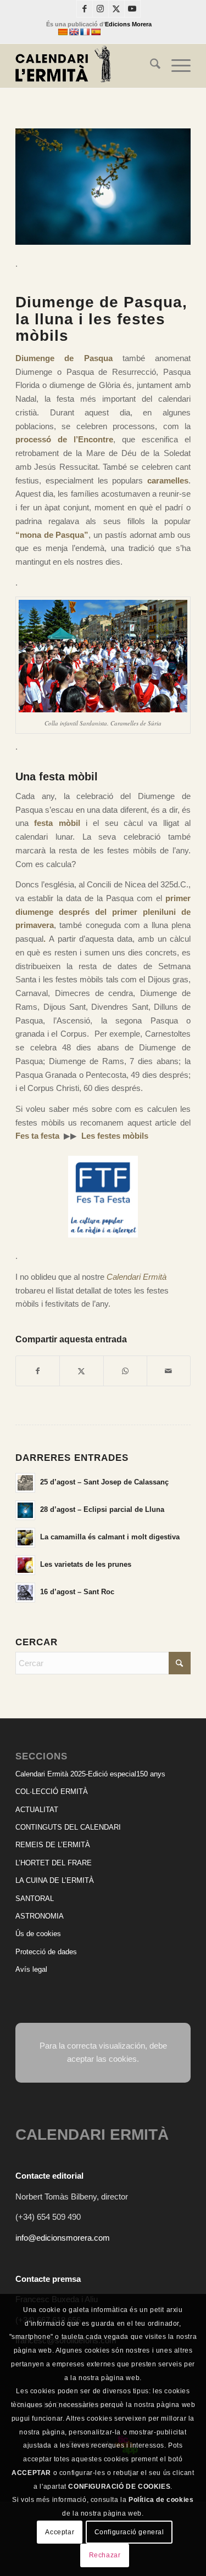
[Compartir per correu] (169, 1371)
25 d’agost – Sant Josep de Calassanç (104, 1482)
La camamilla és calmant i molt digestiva (110, 1537)
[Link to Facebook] (85, 9)
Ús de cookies (38, 1934)
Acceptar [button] (60, 2532)
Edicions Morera (128, 24)
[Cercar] (150, 66)
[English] (74, 32)
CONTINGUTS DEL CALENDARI (68, 1827)
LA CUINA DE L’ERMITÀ (55, 1880)
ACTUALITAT (37, 1810)
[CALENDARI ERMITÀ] (85, 66)
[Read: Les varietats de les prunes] (25, 1565)
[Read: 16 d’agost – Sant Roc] (25, 1593)
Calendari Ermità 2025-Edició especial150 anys (90, 1774)
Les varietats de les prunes (86, 1564)
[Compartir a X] (81, 1371)
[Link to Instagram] (101, 9)
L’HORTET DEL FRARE (54, 1863)
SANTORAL (35, 1899)
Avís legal (31, 1969)
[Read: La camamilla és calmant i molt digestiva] (25, 1538)
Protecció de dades (46, 1952)
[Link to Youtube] (132, 9)
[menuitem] (150, 66)
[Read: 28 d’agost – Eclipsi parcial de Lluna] (25, 1510)
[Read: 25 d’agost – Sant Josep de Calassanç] (25, 1483)
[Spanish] (96, 32)
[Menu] (176, 66)
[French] (85, 32)
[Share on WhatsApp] (125, 1371)
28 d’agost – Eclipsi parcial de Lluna (102, 1509)
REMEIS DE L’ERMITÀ (53, 1845)
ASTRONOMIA (40, 1916)
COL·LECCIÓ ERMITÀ (52, 1792)
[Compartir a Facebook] (38, 1371)
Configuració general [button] (129, 2532)
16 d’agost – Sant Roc (77, 1592)
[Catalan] (63, 32)
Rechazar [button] (105, 2555)
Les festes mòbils (115, 1136)
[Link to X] (116, 9)
